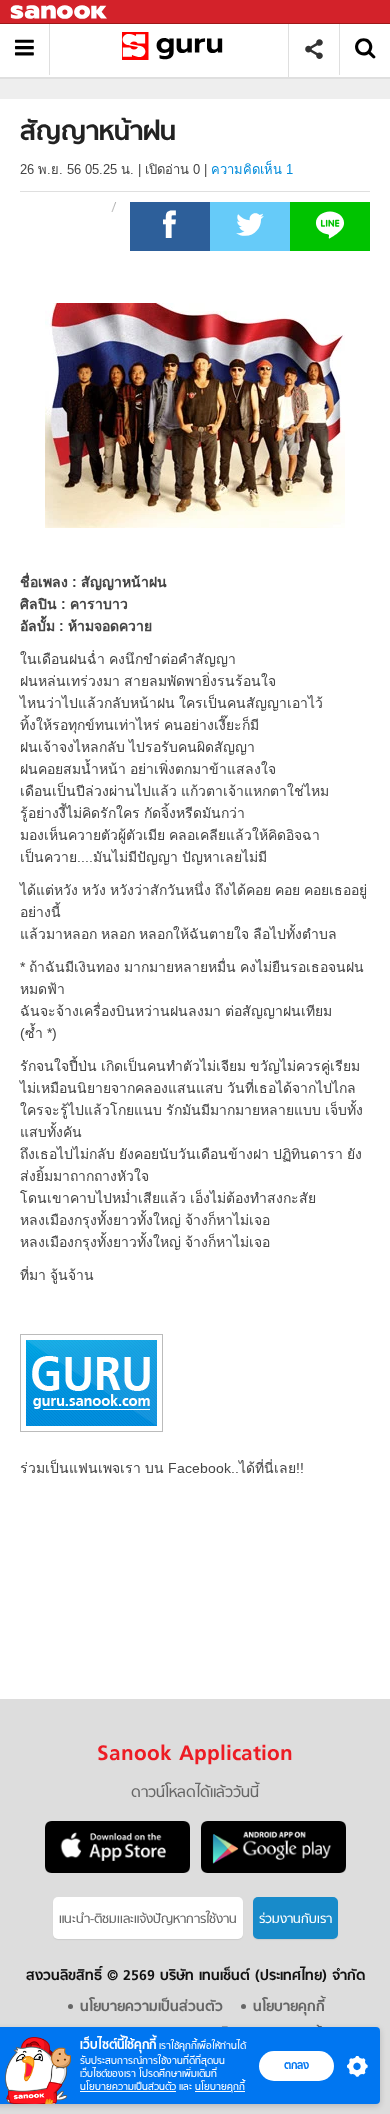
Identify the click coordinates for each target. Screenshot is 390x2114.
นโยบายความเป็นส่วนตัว (128, 2086)
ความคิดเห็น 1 (252, 169)
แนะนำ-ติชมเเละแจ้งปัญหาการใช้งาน (148, 1919)
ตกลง (296, 2065)
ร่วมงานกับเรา (295, 1919)
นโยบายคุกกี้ (220, 2086)
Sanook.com (60, 12)
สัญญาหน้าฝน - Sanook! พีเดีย (176, 49)
